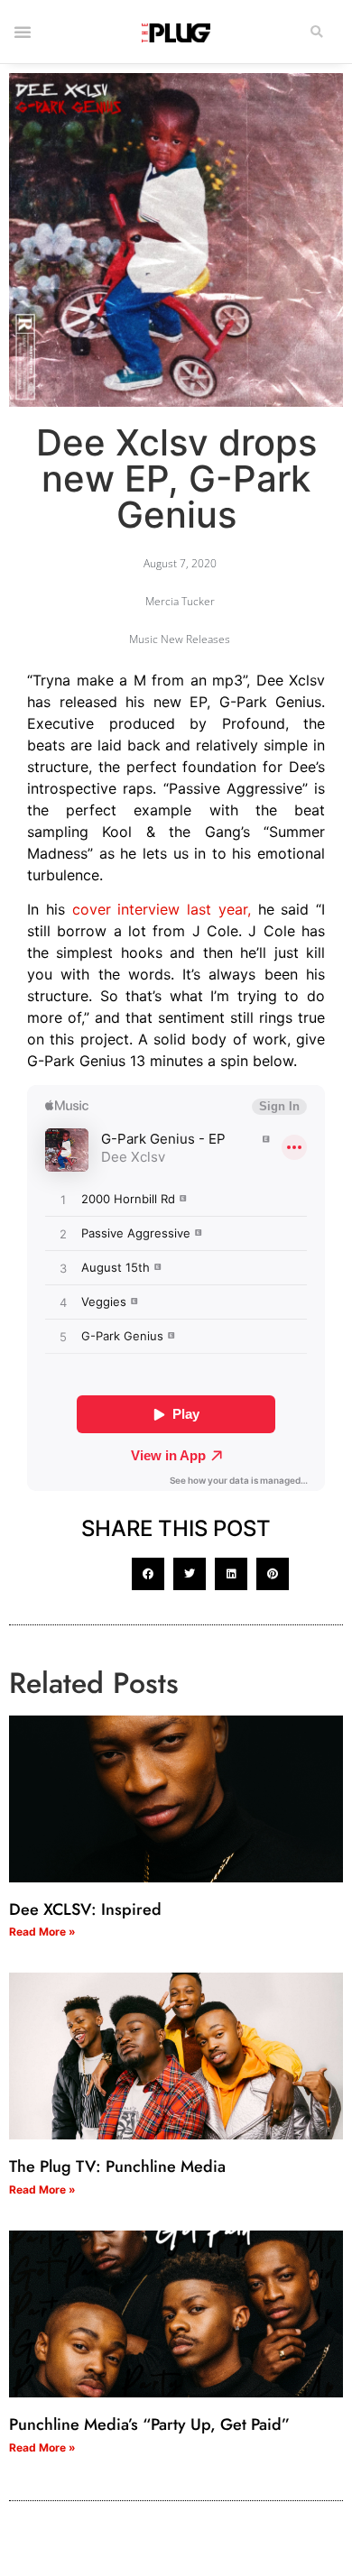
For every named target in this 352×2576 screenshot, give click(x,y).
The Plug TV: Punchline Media (117, 2167)
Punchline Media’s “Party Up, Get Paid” (149, 2424)
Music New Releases (180, 639)
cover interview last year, (162, 909)
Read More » (42, 1932)
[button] (317, 32)
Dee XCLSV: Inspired (85, 1909)
